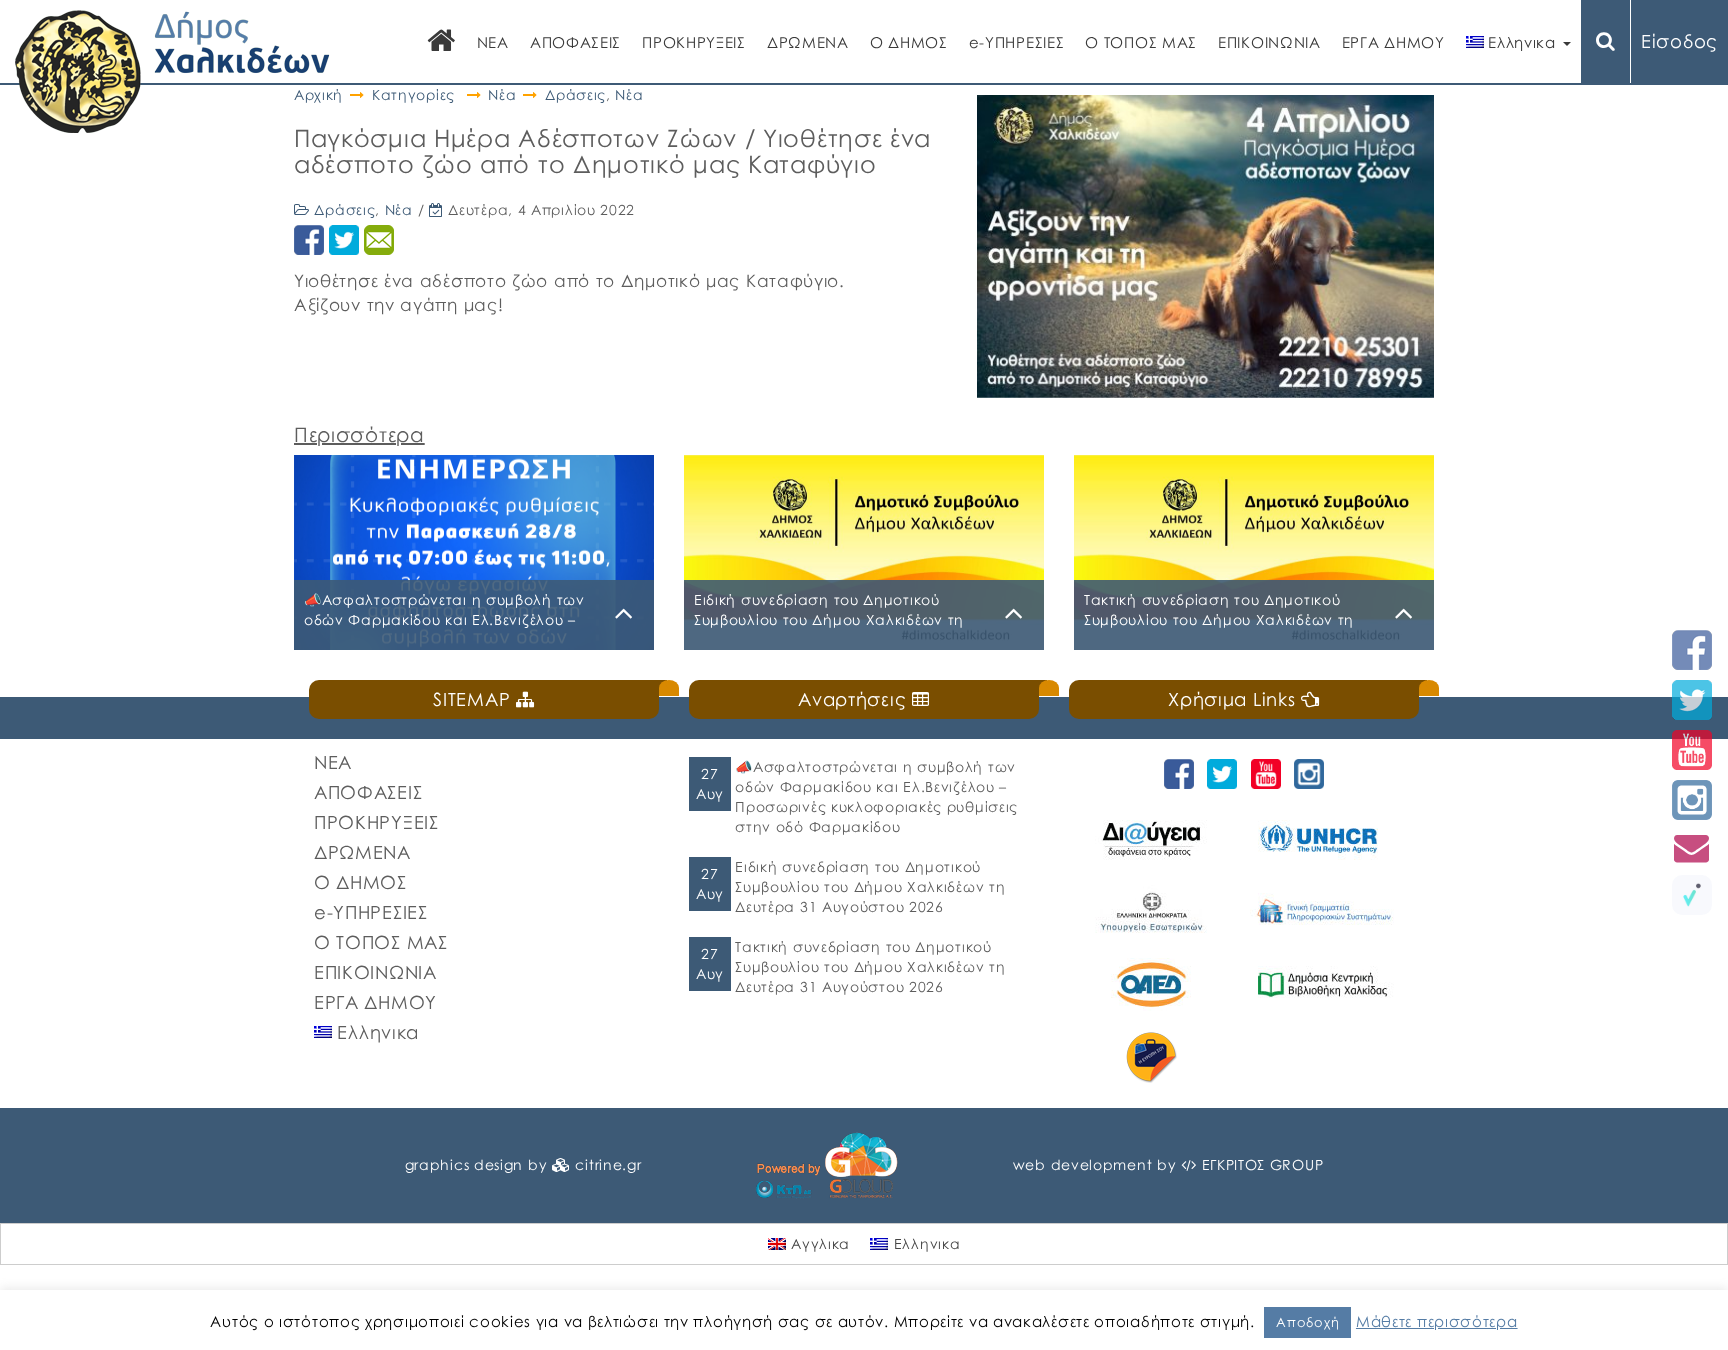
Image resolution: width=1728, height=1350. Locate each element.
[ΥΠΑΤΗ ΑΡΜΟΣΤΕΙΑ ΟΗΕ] (1325, 838)
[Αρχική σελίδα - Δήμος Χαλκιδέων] (172, 69)
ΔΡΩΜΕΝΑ (808, 42)
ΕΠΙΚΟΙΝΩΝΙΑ (1269, 42)
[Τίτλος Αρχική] (442, 42)
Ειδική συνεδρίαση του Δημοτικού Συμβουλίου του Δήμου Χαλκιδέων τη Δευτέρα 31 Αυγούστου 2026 (870, 886)
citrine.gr (608, 1164)
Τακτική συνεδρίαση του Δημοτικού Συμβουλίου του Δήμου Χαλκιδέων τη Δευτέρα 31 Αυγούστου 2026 (870, 966)
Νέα (502, 94)
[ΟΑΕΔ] (1154, 984)
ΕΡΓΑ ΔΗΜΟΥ (1393, 42)
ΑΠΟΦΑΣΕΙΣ (575, 42)
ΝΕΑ (493, 42)
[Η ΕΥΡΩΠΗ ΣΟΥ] (1154, 1057)
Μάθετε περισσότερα (1437, 1321)
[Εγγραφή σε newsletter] (1692, 847)
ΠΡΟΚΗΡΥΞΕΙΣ (694, 42)
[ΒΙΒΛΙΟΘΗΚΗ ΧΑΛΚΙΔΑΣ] (1325, 984)
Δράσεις (575, 94)
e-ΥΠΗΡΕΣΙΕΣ (1017, 42)
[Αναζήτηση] (1606, 41)
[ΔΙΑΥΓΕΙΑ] (1154, 838)
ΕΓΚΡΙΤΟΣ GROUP (1263, 1164)
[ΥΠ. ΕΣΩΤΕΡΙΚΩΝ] (1154, 911)
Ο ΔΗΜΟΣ (909, 42)
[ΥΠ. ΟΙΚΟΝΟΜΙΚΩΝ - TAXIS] (1325, 911)
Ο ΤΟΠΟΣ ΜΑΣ (1141, 42)
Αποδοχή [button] (1307, 1322)
